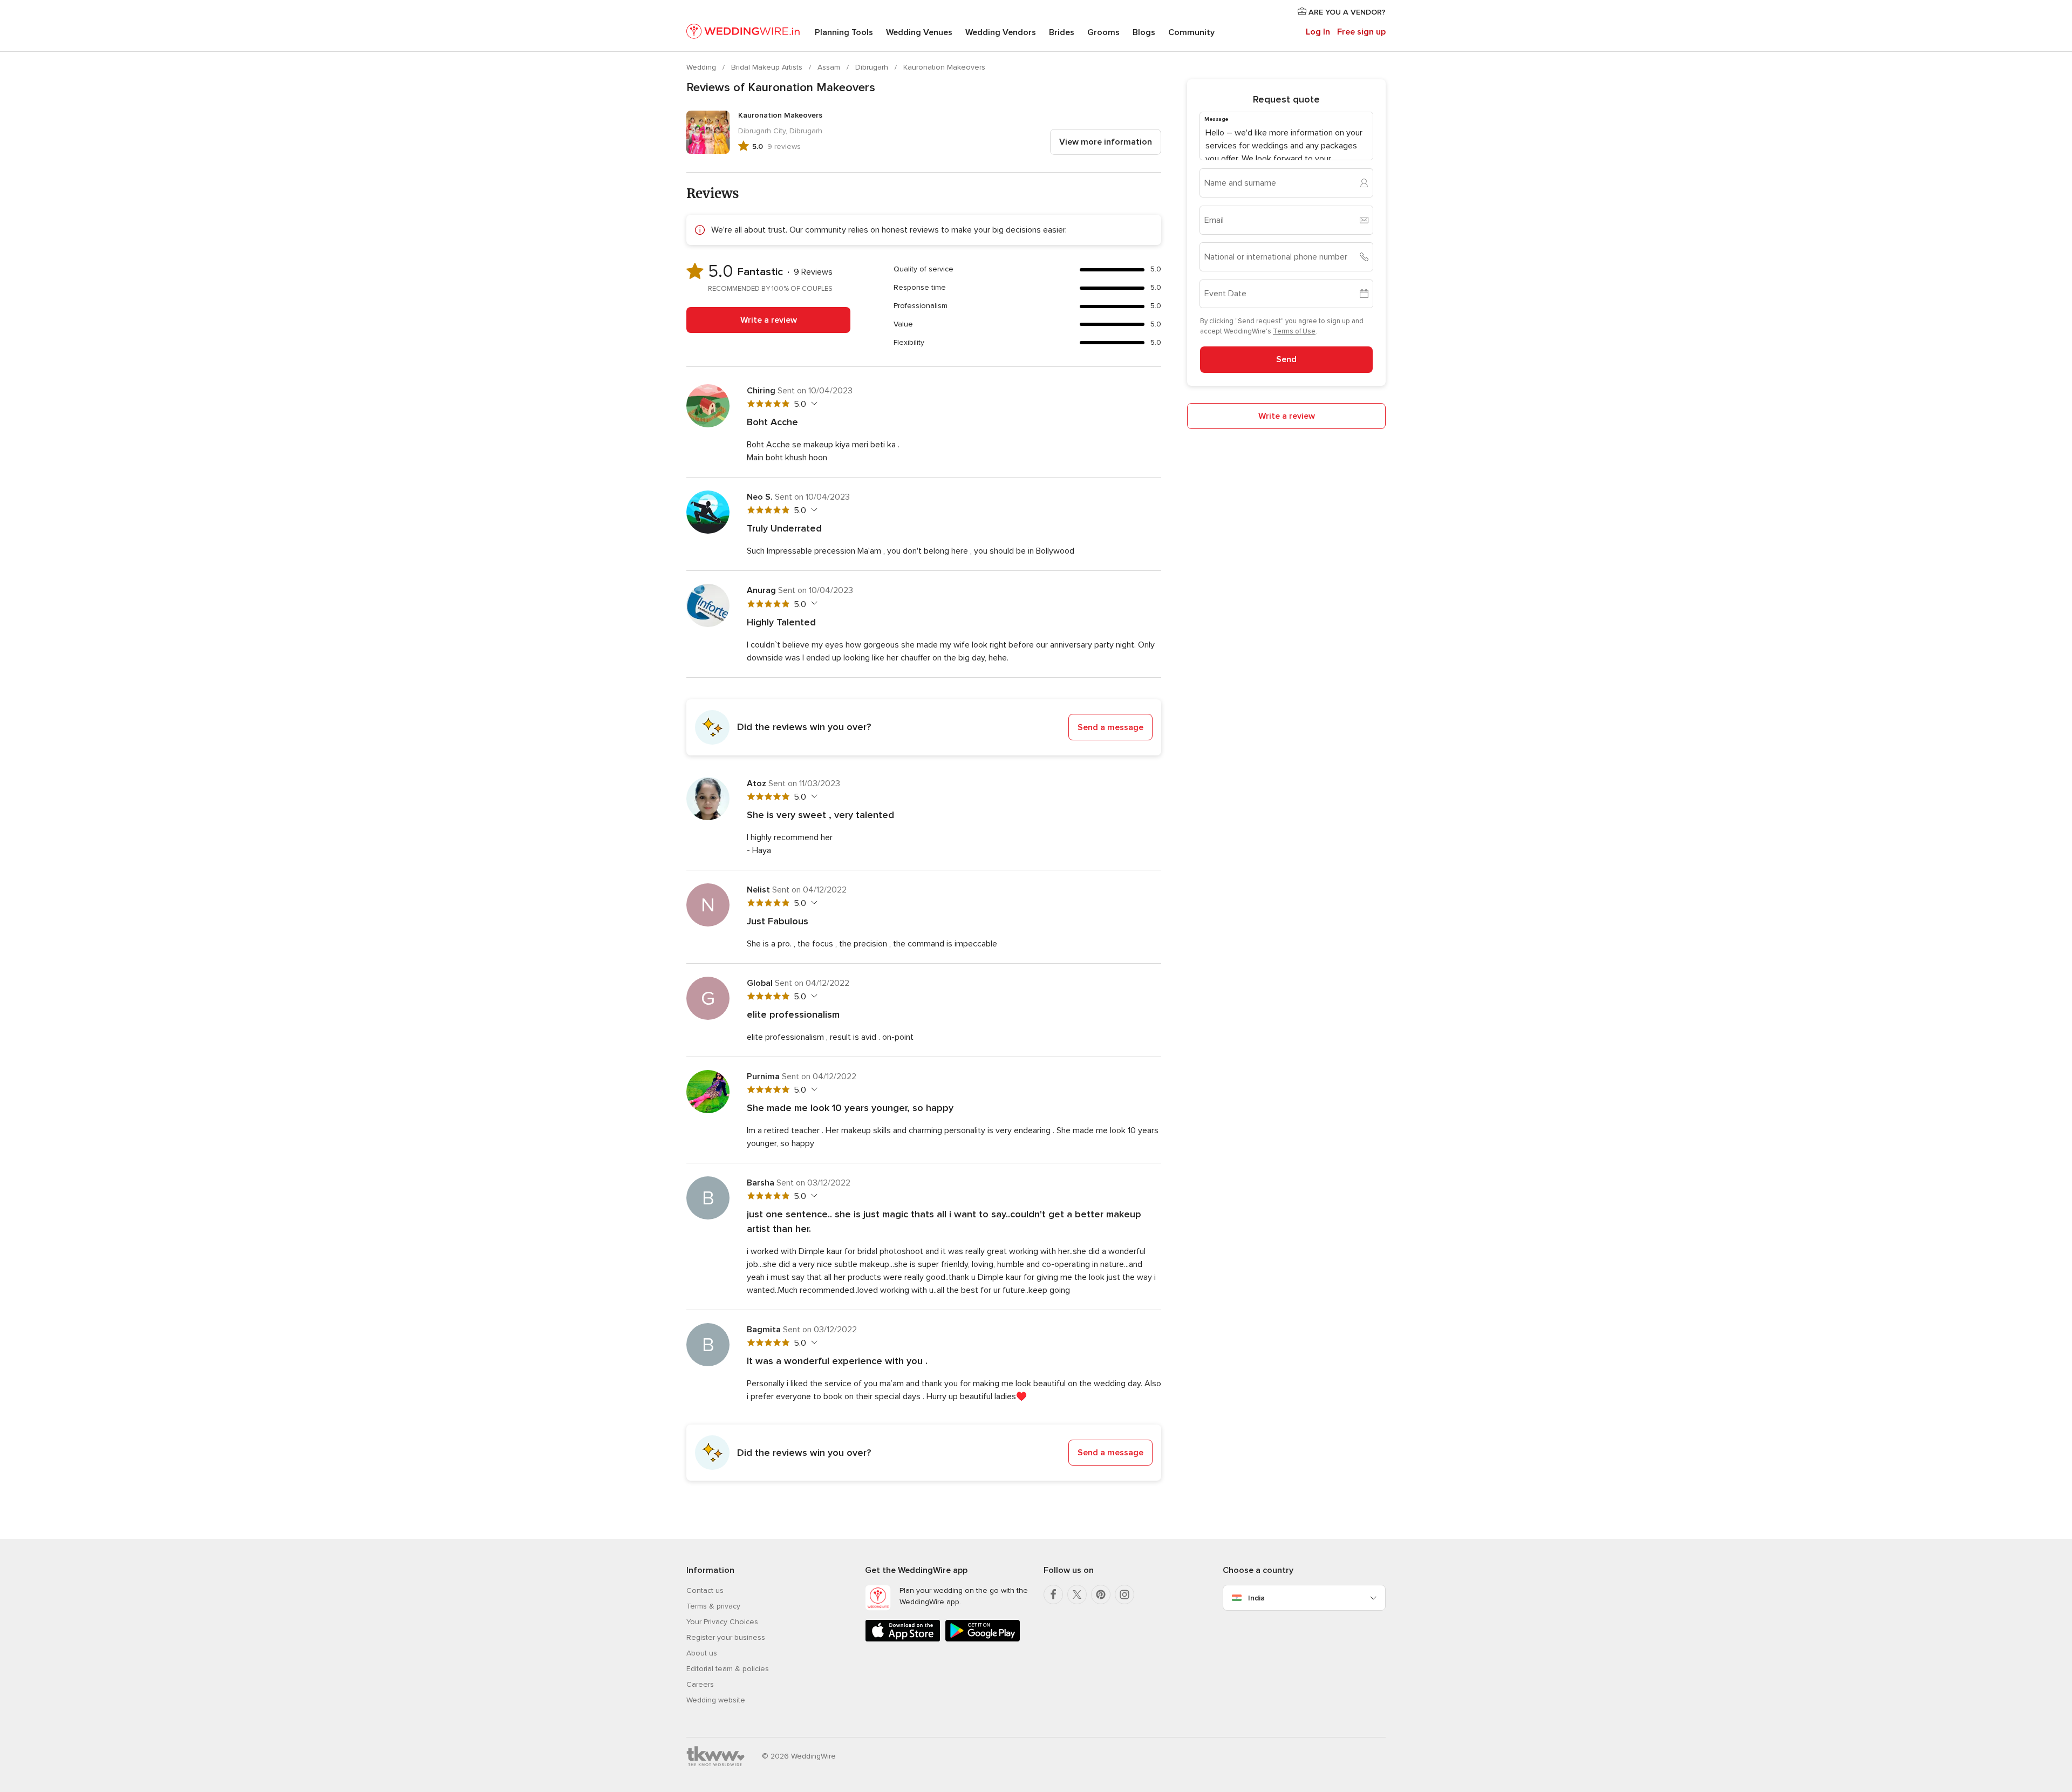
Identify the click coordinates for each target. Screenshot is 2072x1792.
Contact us (705, 1590)
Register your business (726, 1637)
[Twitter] (1077, 1595)
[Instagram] (1124, 1595)
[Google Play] (983, 1640)
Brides (1062, 32)
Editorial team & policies (728, 1669)
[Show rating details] (813, 404)
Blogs (1144, 32)
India (1256, 1598)
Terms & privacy (713, 1606)
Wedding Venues (919, 32)
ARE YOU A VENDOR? (1346, 12)
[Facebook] (1053, 1595)
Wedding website (716, 1700)
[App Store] (903, 1640)
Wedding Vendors (1001, 32)
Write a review (769, 320)
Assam (830, 67)
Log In (1318, 32)
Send (1286, 359)
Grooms (1103, 32)
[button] (924, 727)
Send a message (1110, 727)
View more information (1106, 142)
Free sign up (1361, 32)
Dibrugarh (873, 67)
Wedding (702, 67)
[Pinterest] (1101, 1595)
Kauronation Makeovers (944, 67)
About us (702, 1653)
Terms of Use (1294, 331)
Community (1191, 32)
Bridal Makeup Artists (768, 67)
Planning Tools (844, 32)
